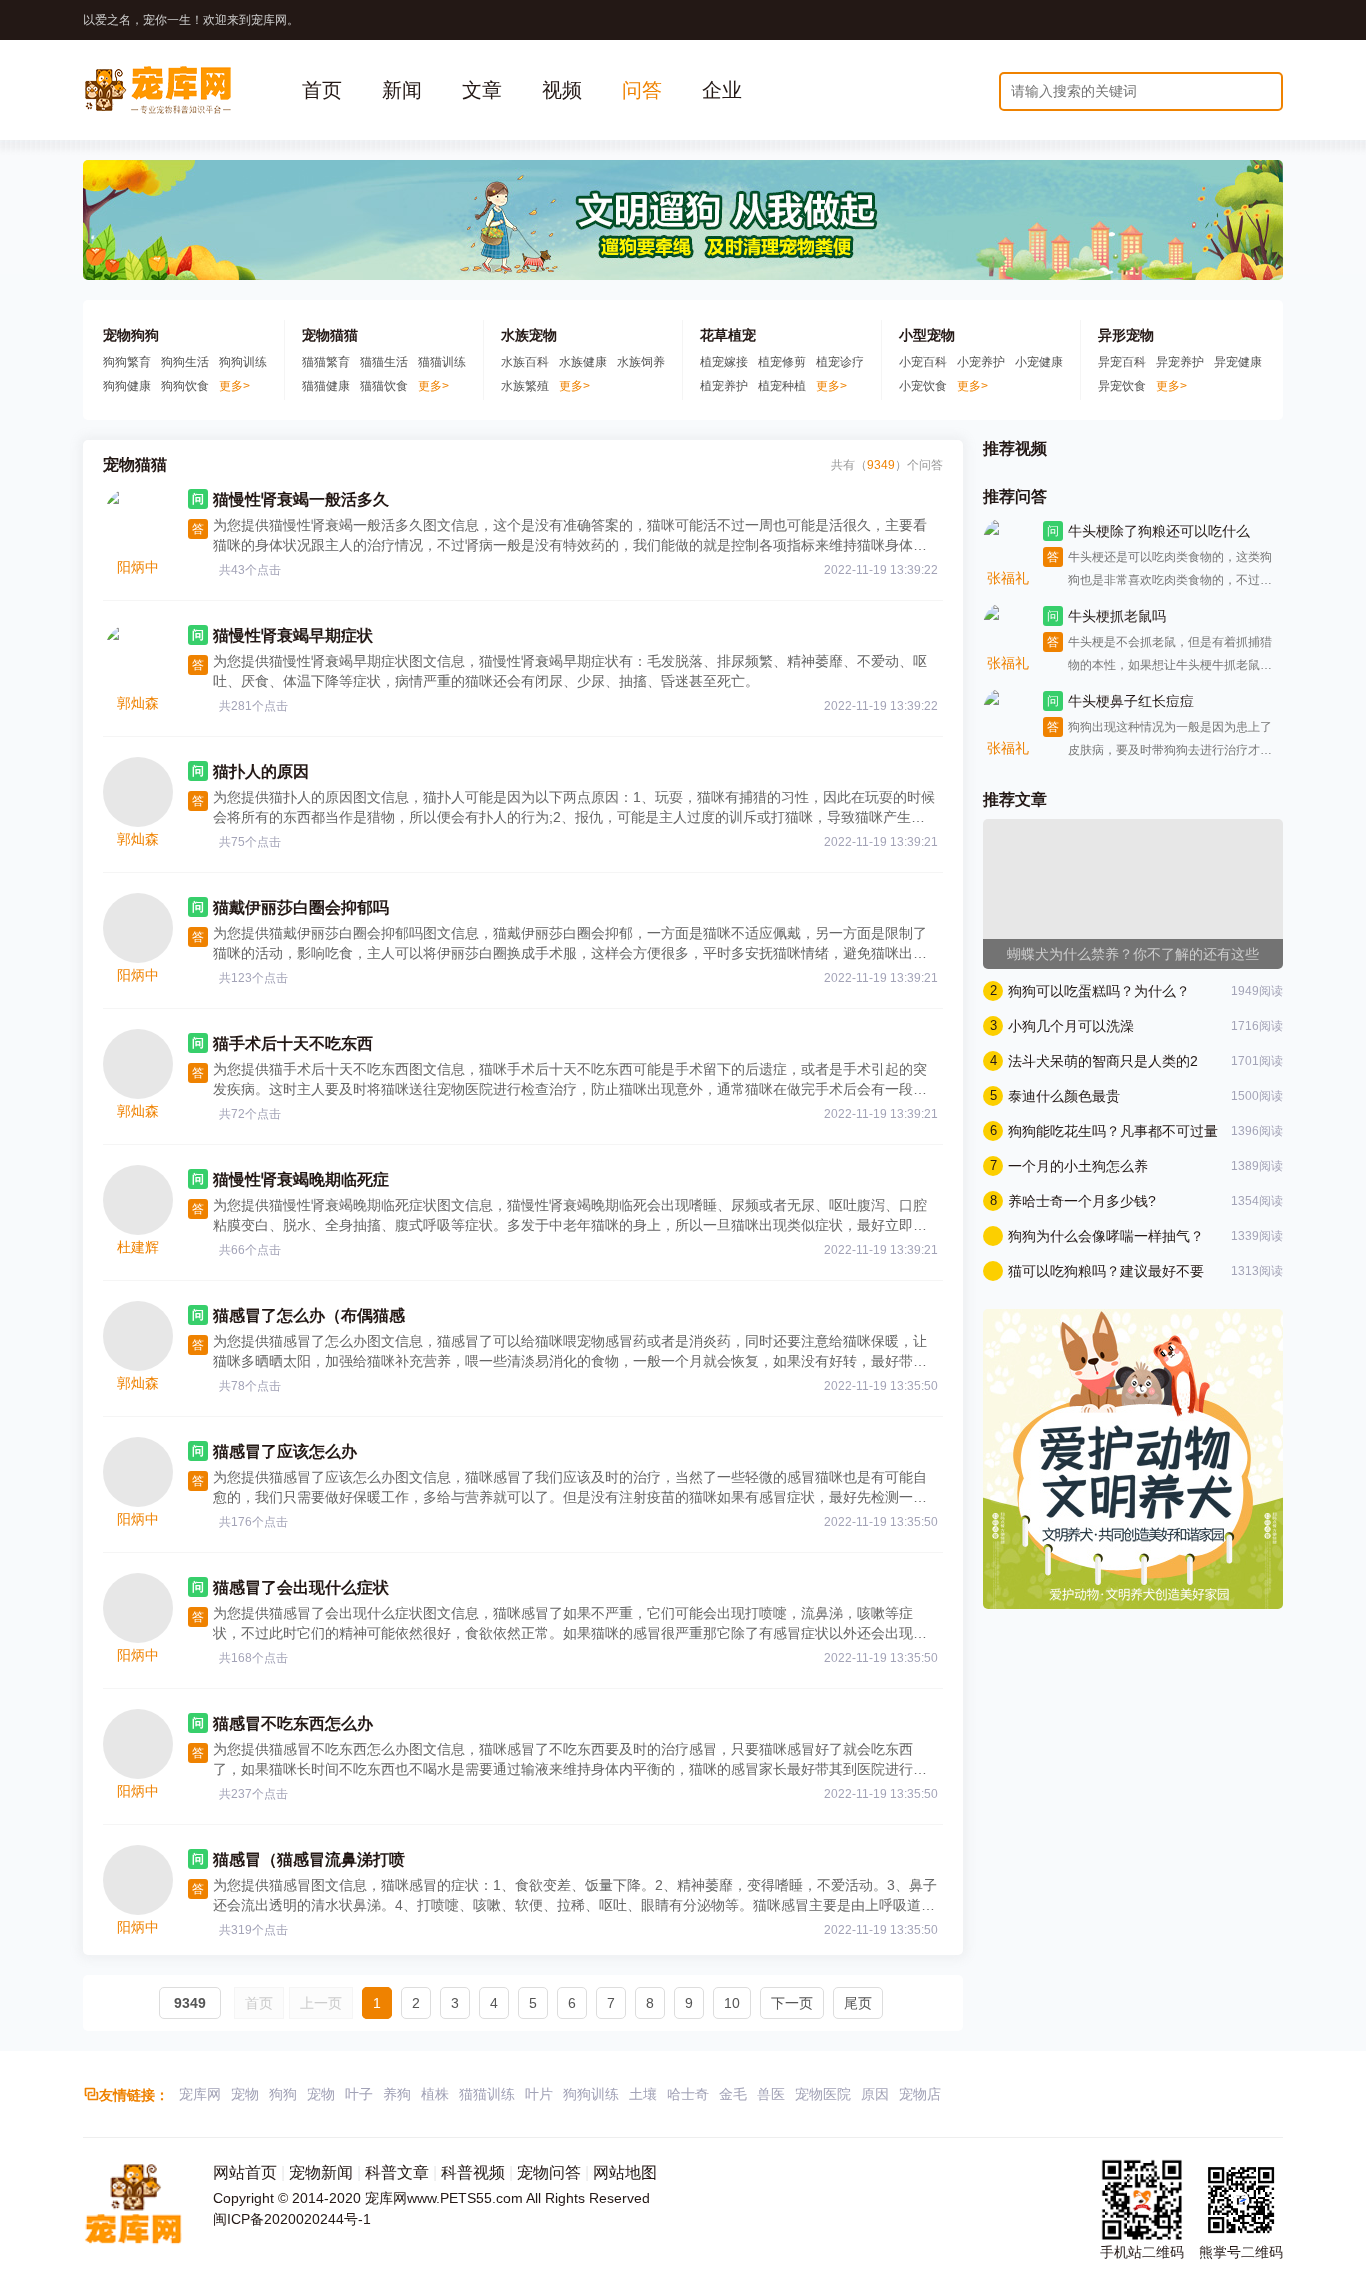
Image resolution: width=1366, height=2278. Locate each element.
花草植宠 (728, 335)
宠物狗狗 (131, 335)
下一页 (792, 2003)
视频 (562, 90)
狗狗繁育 (127, 362)
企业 (722, 90)
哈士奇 (688, 2094)
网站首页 (245, 2172)
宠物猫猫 (330, 335)
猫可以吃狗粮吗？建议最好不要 (1106, 1271)
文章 (482, 90)
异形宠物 (1126, 335)
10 (732, 2003)
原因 (875, 2094)
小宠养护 (981, 362)
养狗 (397, 2094)
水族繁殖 (525, 386)
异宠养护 (1180, 362)
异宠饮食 (1122, 386)
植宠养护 (724, 386)
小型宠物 (927, 335)
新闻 (402, 90)
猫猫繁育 (326, 362)
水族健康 (583, 362)
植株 (435, 2094)
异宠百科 (1122, 362)
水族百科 (525, 362)
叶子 (359, 2094)
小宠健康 (1039, 362)
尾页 (858, 2003)
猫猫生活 (384, 362)
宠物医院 (823, 2094)
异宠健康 (1238, 362)
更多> (234, 386)
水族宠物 (529, 335)
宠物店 (920, 2094)
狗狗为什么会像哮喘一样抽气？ (1106, 1236)
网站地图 (625, 2172)
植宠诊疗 (840, 362)
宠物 (245, 2094)
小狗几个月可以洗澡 (1071, 1026)
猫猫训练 (442, 362)
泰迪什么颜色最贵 (1064, 1096)
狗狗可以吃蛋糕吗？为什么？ (1099, 991)
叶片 (539, 2094)
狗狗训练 (243, 362)
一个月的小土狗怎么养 (1078, 1166)
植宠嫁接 (724, 362)
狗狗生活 (185, 362)
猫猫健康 (326, 386)
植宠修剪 (782, 362)
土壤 (643, 2094)
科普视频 (473, 2172)
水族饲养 (641, 362)
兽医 (771, 2094)
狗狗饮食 (185, 386)
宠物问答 (549, 2172)
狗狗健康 (127, 386)
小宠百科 (923, 362)
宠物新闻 (321, 2172)
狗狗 (283, 2094)
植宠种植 (782, 386)
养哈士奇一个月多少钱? (1082, 1201)
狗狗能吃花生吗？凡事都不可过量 (1113, 1131)
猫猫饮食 (384, 386)
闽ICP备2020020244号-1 (292, 2219)
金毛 (733, 2094)
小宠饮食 (923, 386)
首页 (322, 90)
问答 (642, 90)
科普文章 (397, 2172)
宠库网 (200, 2094)
